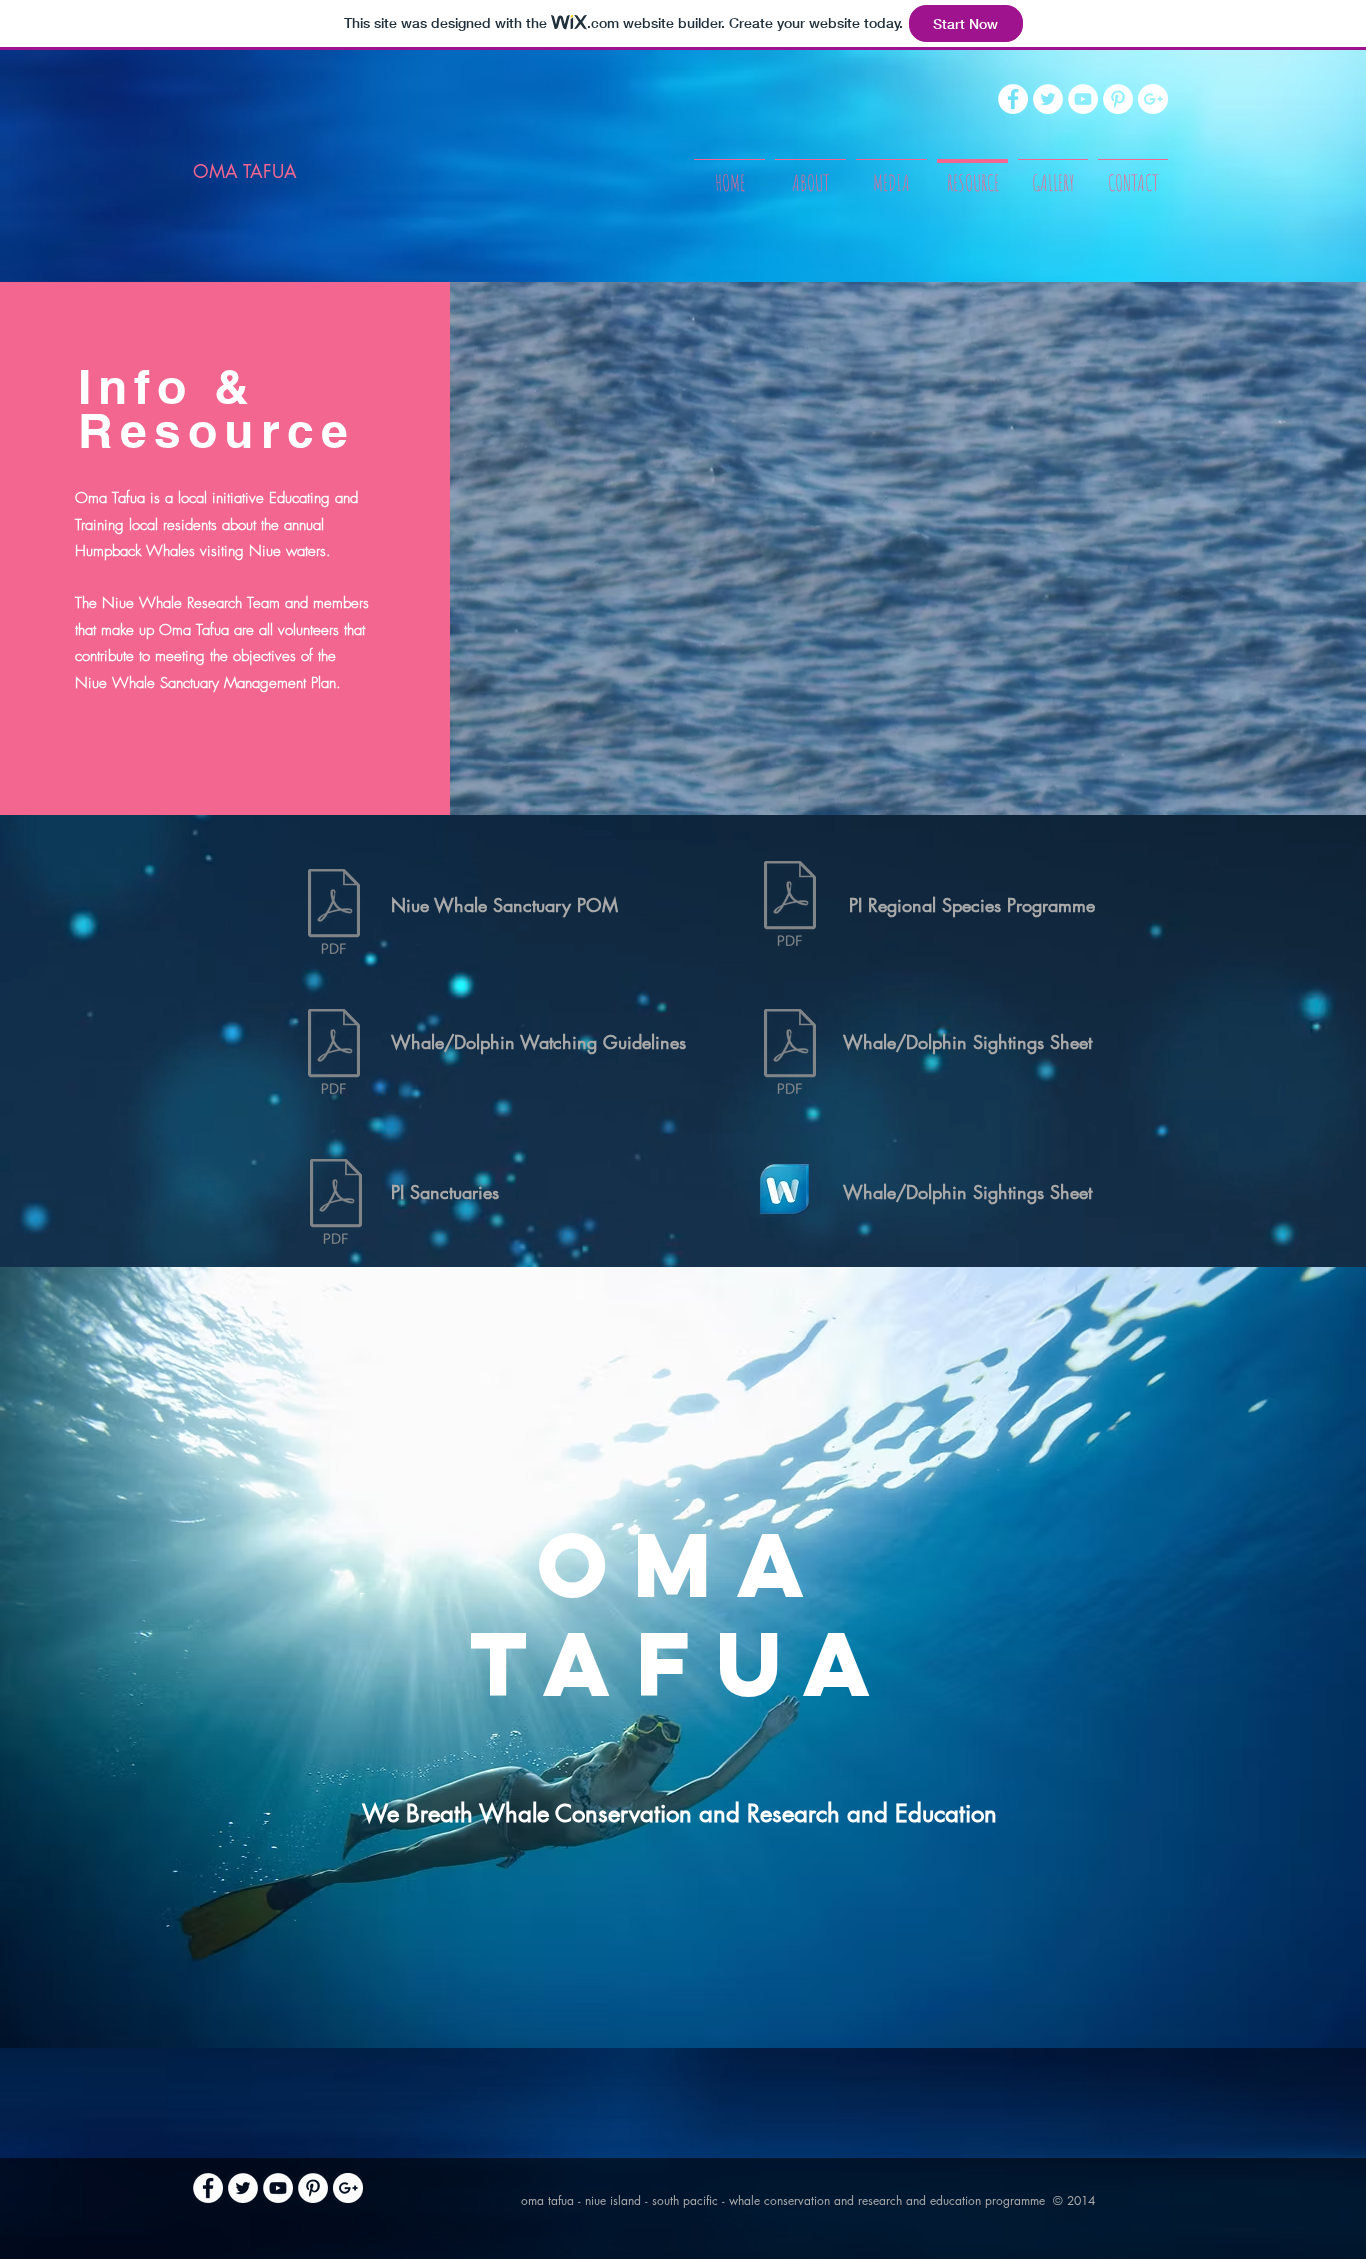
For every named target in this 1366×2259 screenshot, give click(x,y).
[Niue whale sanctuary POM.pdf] (334, 914)
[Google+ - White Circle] (1153, 99)
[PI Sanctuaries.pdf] (336, 1204)
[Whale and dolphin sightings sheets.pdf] (789, 1054)
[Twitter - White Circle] (1048, 99)
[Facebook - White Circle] (1013, 99)
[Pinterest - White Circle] (1118, 99)
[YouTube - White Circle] (1083, 99)
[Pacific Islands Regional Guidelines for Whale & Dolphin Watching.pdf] (334, 1054)
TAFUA (683, 1663)
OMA (683, 1564)
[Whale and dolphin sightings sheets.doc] (784, 1192)
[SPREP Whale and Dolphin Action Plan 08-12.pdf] (789, 906)
